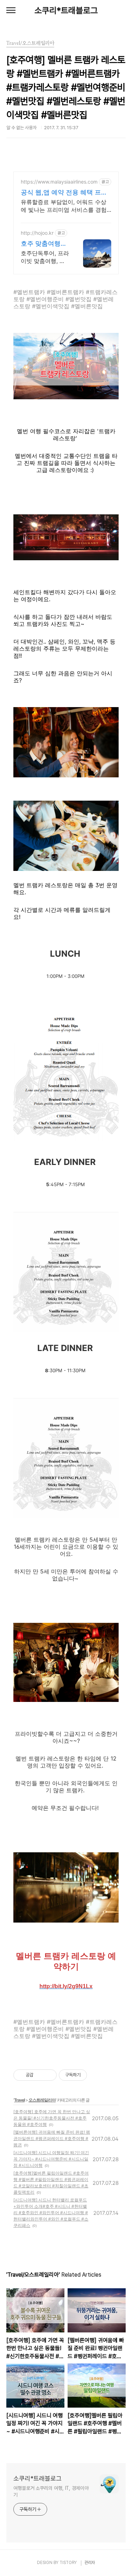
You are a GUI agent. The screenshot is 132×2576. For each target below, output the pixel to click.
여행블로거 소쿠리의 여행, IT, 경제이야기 (51, 2491)
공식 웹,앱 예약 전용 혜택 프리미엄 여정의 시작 (64, 193)
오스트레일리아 (42, 2100)
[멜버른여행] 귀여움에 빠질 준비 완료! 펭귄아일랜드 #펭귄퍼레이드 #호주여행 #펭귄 (52, 2138)
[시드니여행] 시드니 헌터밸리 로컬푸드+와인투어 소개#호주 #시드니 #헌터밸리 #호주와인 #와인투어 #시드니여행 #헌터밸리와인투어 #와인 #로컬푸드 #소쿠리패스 (51, 2213)
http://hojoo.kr (37, 233)
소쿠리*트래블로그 (66, 10)
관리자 (90, 2563)
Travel (19, 2100)
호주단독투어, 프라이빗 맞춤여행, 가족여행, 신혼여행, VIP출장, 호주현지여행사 (45, 257)
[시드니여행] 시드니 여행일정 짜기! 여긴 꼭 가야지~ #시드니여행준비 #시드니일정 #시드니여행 (51, 2159)
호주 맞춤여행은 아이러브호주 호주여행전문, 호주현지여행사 (45, 244)
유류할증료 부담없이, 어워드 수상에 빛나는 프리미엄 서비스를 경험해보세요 (64, 206)
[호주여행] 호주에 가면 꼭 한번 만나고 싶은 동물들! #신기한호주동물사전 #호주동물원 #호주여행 (52, 2118)
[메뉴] (11, 11)
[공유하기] (40, 2075)
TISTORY (68, 2563)
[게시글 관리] (49, 2075)
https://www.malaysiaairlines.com (59, 182)
